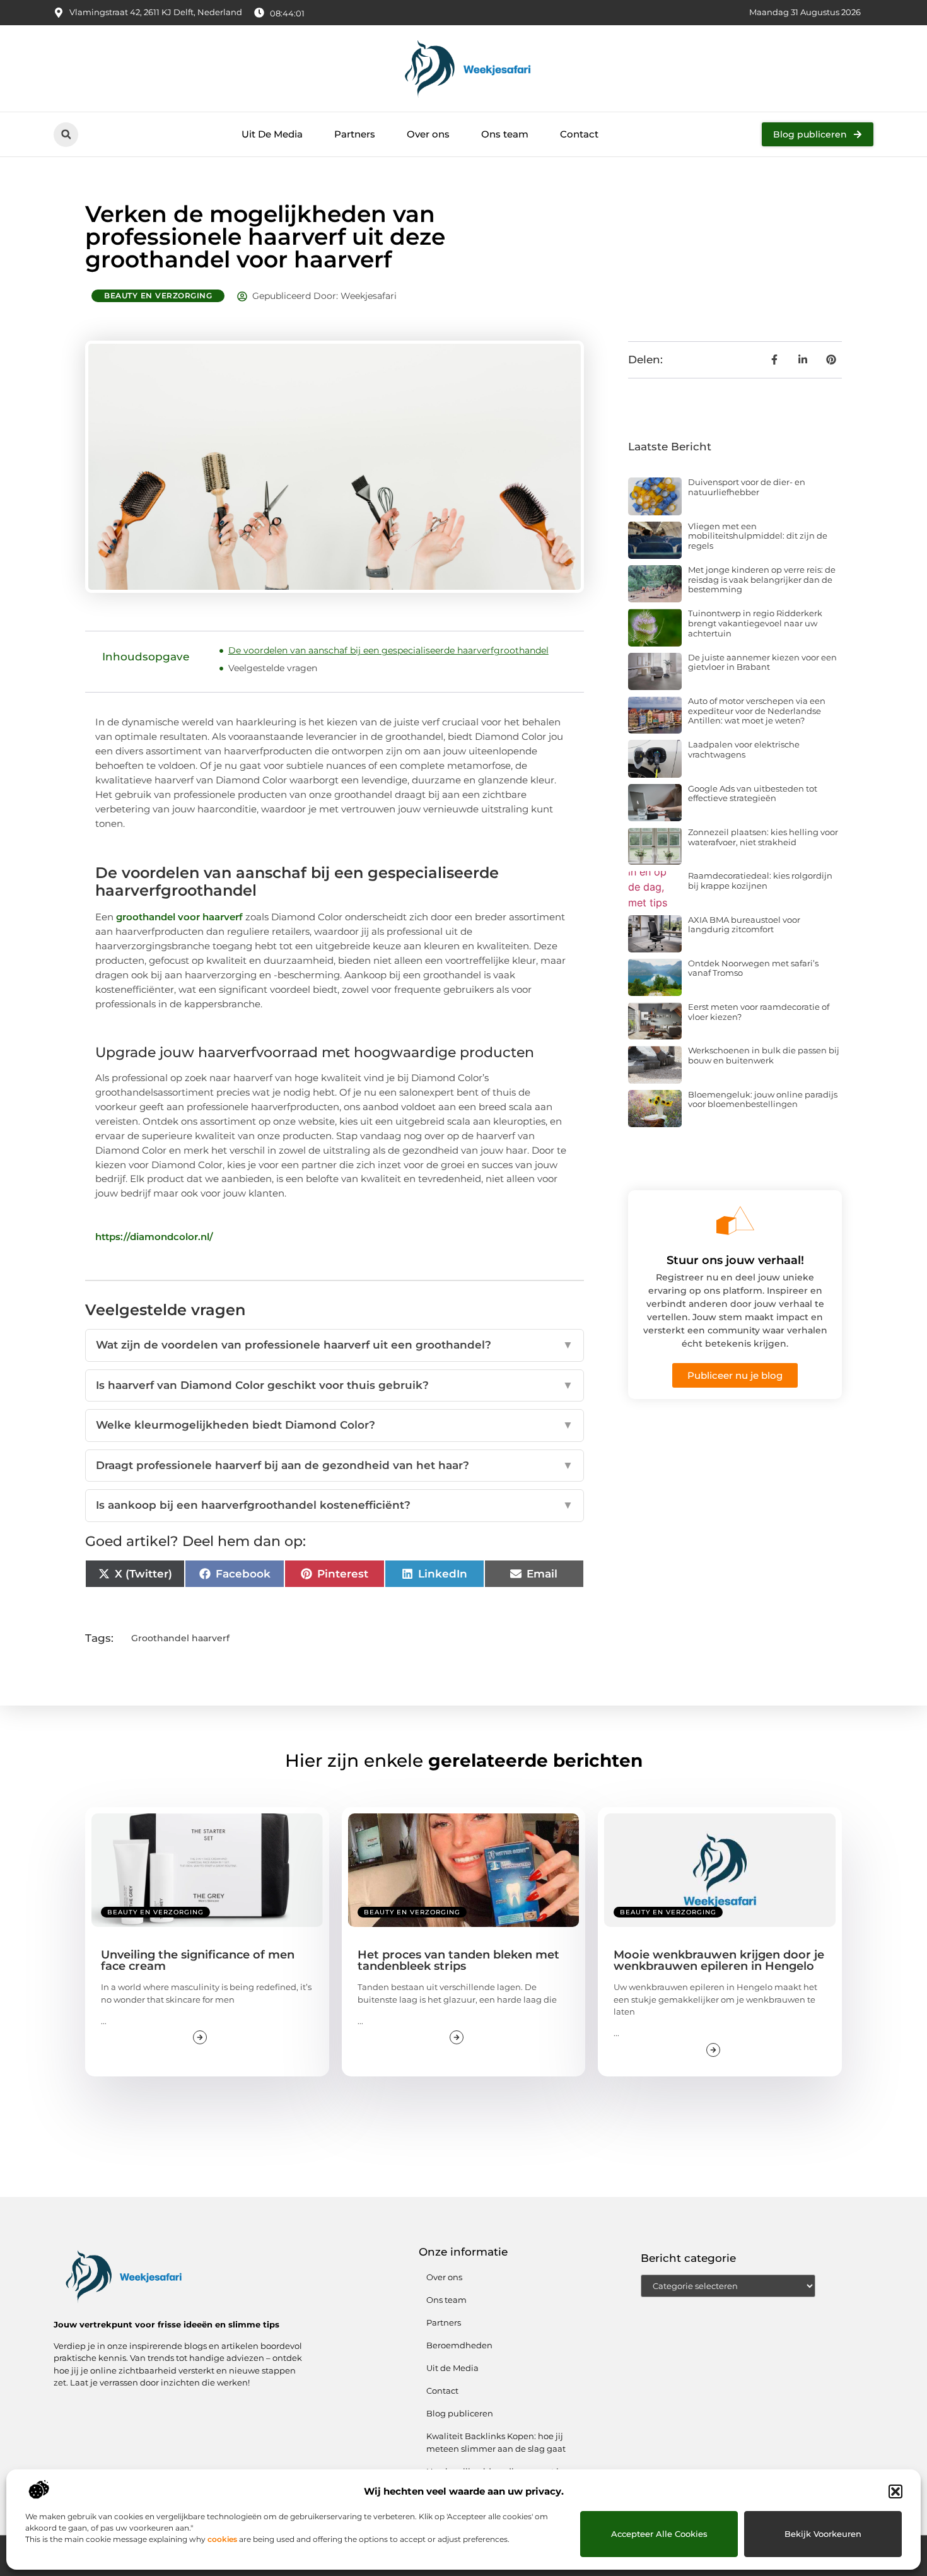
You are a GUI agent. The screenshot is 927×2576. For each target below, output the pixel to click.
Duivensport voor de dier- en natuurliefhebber (747, 487)
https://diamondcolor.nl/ (154, 1237)
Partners (355, 134)
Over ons (428, 134)
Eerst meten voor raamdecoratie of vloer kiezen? (759, 1012)
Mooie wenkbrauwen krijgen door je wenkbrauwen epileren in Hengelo (719, 1960)
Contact (579, 134)
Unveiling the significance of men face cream (198, 1960)
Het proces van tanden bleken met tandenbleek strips (458, 1960)
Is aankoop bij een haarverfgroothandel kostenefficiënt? (335, 1505)
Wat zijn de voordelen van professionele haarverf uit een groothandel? (335, 1345)
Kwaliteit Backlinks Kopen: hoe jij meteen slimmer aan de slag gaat (496, 2442)
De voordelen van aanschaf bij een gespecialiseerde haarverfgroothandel (388, 650)
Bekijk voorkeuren (823, 2534)
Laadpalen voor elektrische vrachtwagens (744, 749)
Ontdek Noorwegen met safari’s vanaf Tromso (753, 968)
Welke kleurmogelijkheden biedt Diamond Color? (335, 1425)
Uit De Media (272, 134)
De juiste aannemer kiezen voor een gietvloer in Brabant (762, 662)
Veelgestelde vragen (273, 668)
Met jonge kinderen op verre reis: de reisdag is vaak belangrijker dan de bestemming (762, 579)
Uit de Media (452, 2368)
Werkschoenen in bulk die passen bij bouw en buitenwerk (764, 1055)
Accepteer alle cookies (659, 2534)
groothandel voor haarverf (179, 917)
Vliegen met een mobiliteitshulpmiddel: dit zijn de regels (758, 536)
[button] (895, 2491)
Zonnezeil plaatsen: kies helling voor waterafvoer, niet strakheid (763, 837)
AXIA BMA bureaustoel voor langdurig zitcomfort (744, 925)
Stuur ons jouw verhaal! (735, 1260)
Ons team (505, 134)
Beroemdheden (459, 2345)
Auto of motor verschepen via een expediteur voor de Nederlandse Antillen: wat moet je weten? (757, 711)
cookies (222, 2539)
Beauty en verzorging (158, 296)
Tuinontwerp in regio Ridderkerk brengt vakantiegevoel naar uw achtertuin (755, 623)
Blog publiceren (460, 2413)
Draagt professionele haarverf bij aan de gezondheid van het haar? (335, 1465)
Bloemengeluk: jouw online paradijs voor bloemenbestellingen (763, 1099)
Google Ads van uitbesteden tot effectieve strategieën (753, 793)
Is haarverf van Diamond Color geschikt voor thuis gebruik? (335, 1385)
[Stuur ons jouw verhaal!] (735, 1221)
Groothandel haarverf (180, 1638)
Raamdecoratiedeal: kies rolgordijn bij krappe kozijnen (760, 881)
